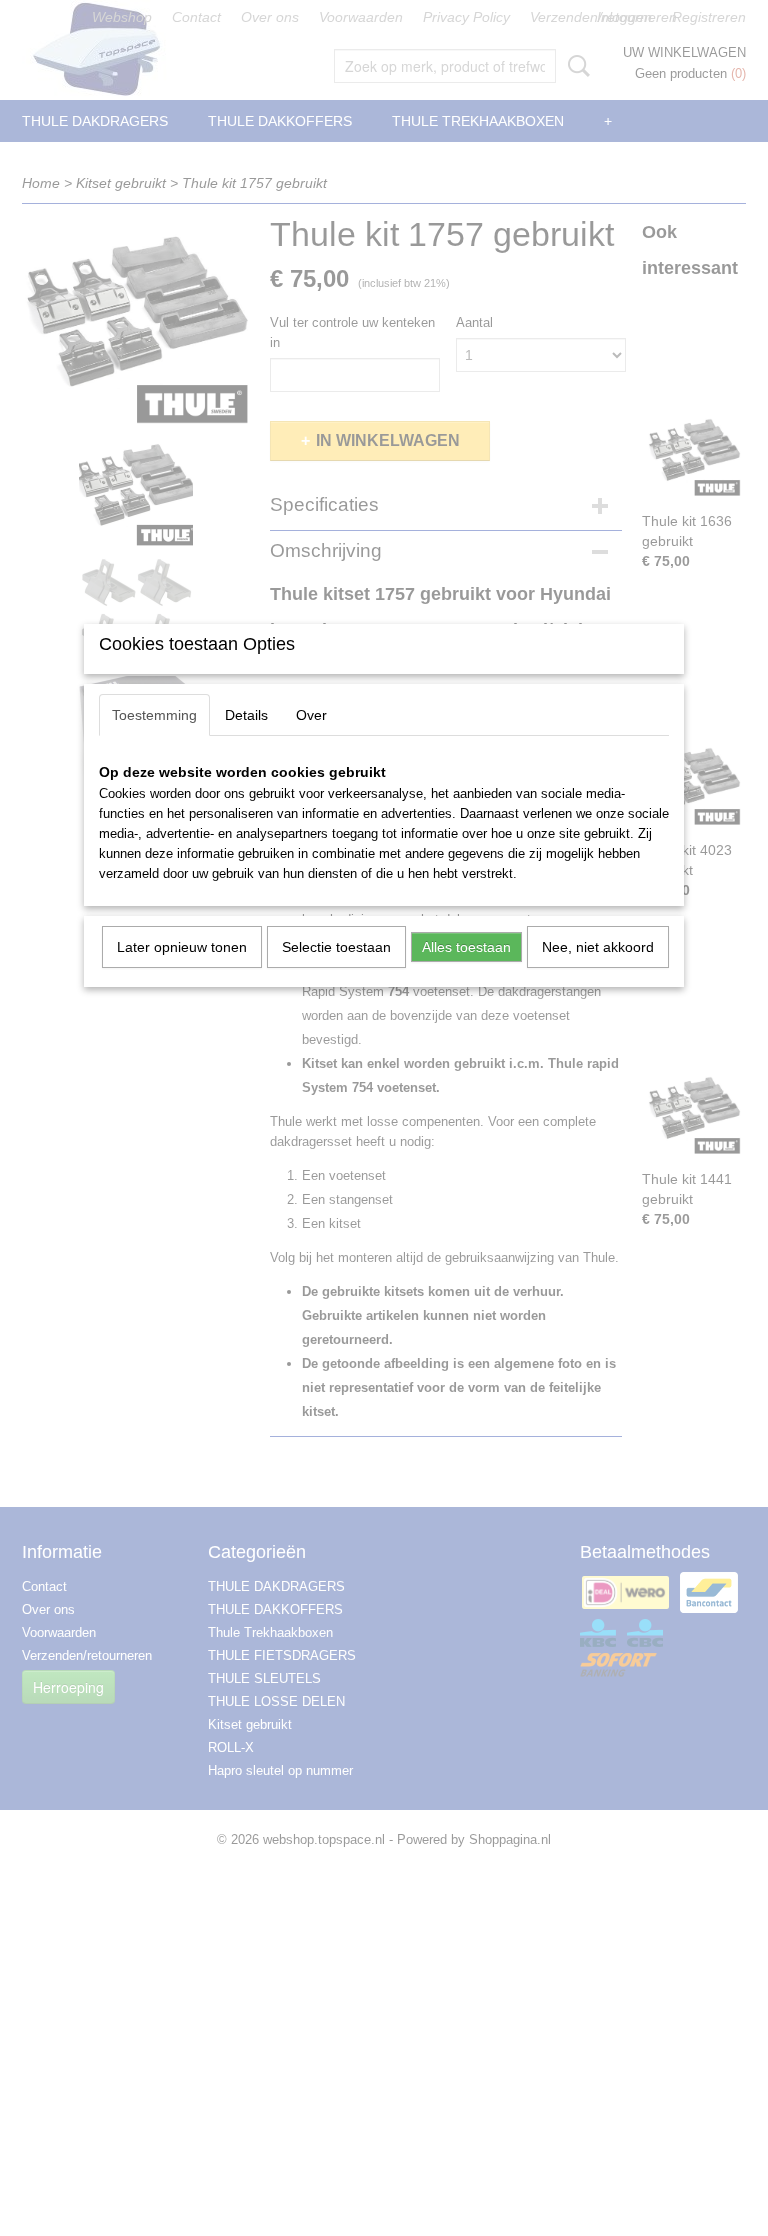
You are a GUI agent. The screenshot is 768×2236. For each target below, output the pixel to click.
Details (246, 715)
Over (311, 715)
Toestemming (154, 715)
